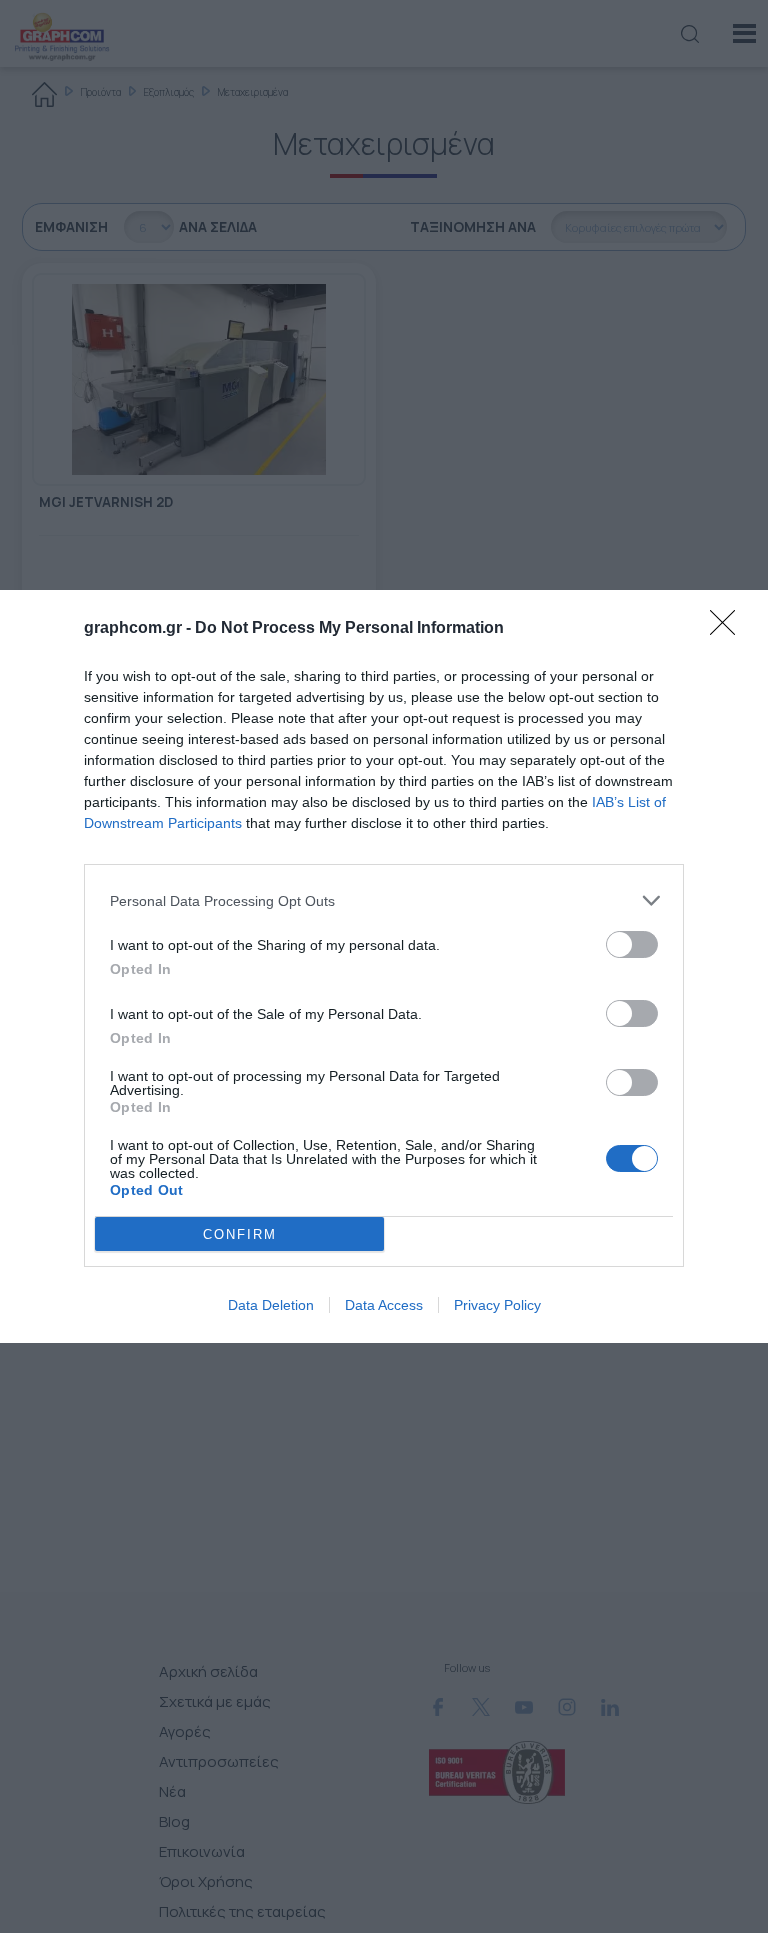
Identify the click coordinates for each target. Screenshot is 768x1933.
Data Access (384, 1305)
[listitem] (384, 900)
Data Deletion (271, 1305)
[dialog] (384, 966)
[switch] (632, 944)
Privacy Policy (497, 1305)
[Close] (729, 629)
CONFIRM (240, 1234)
